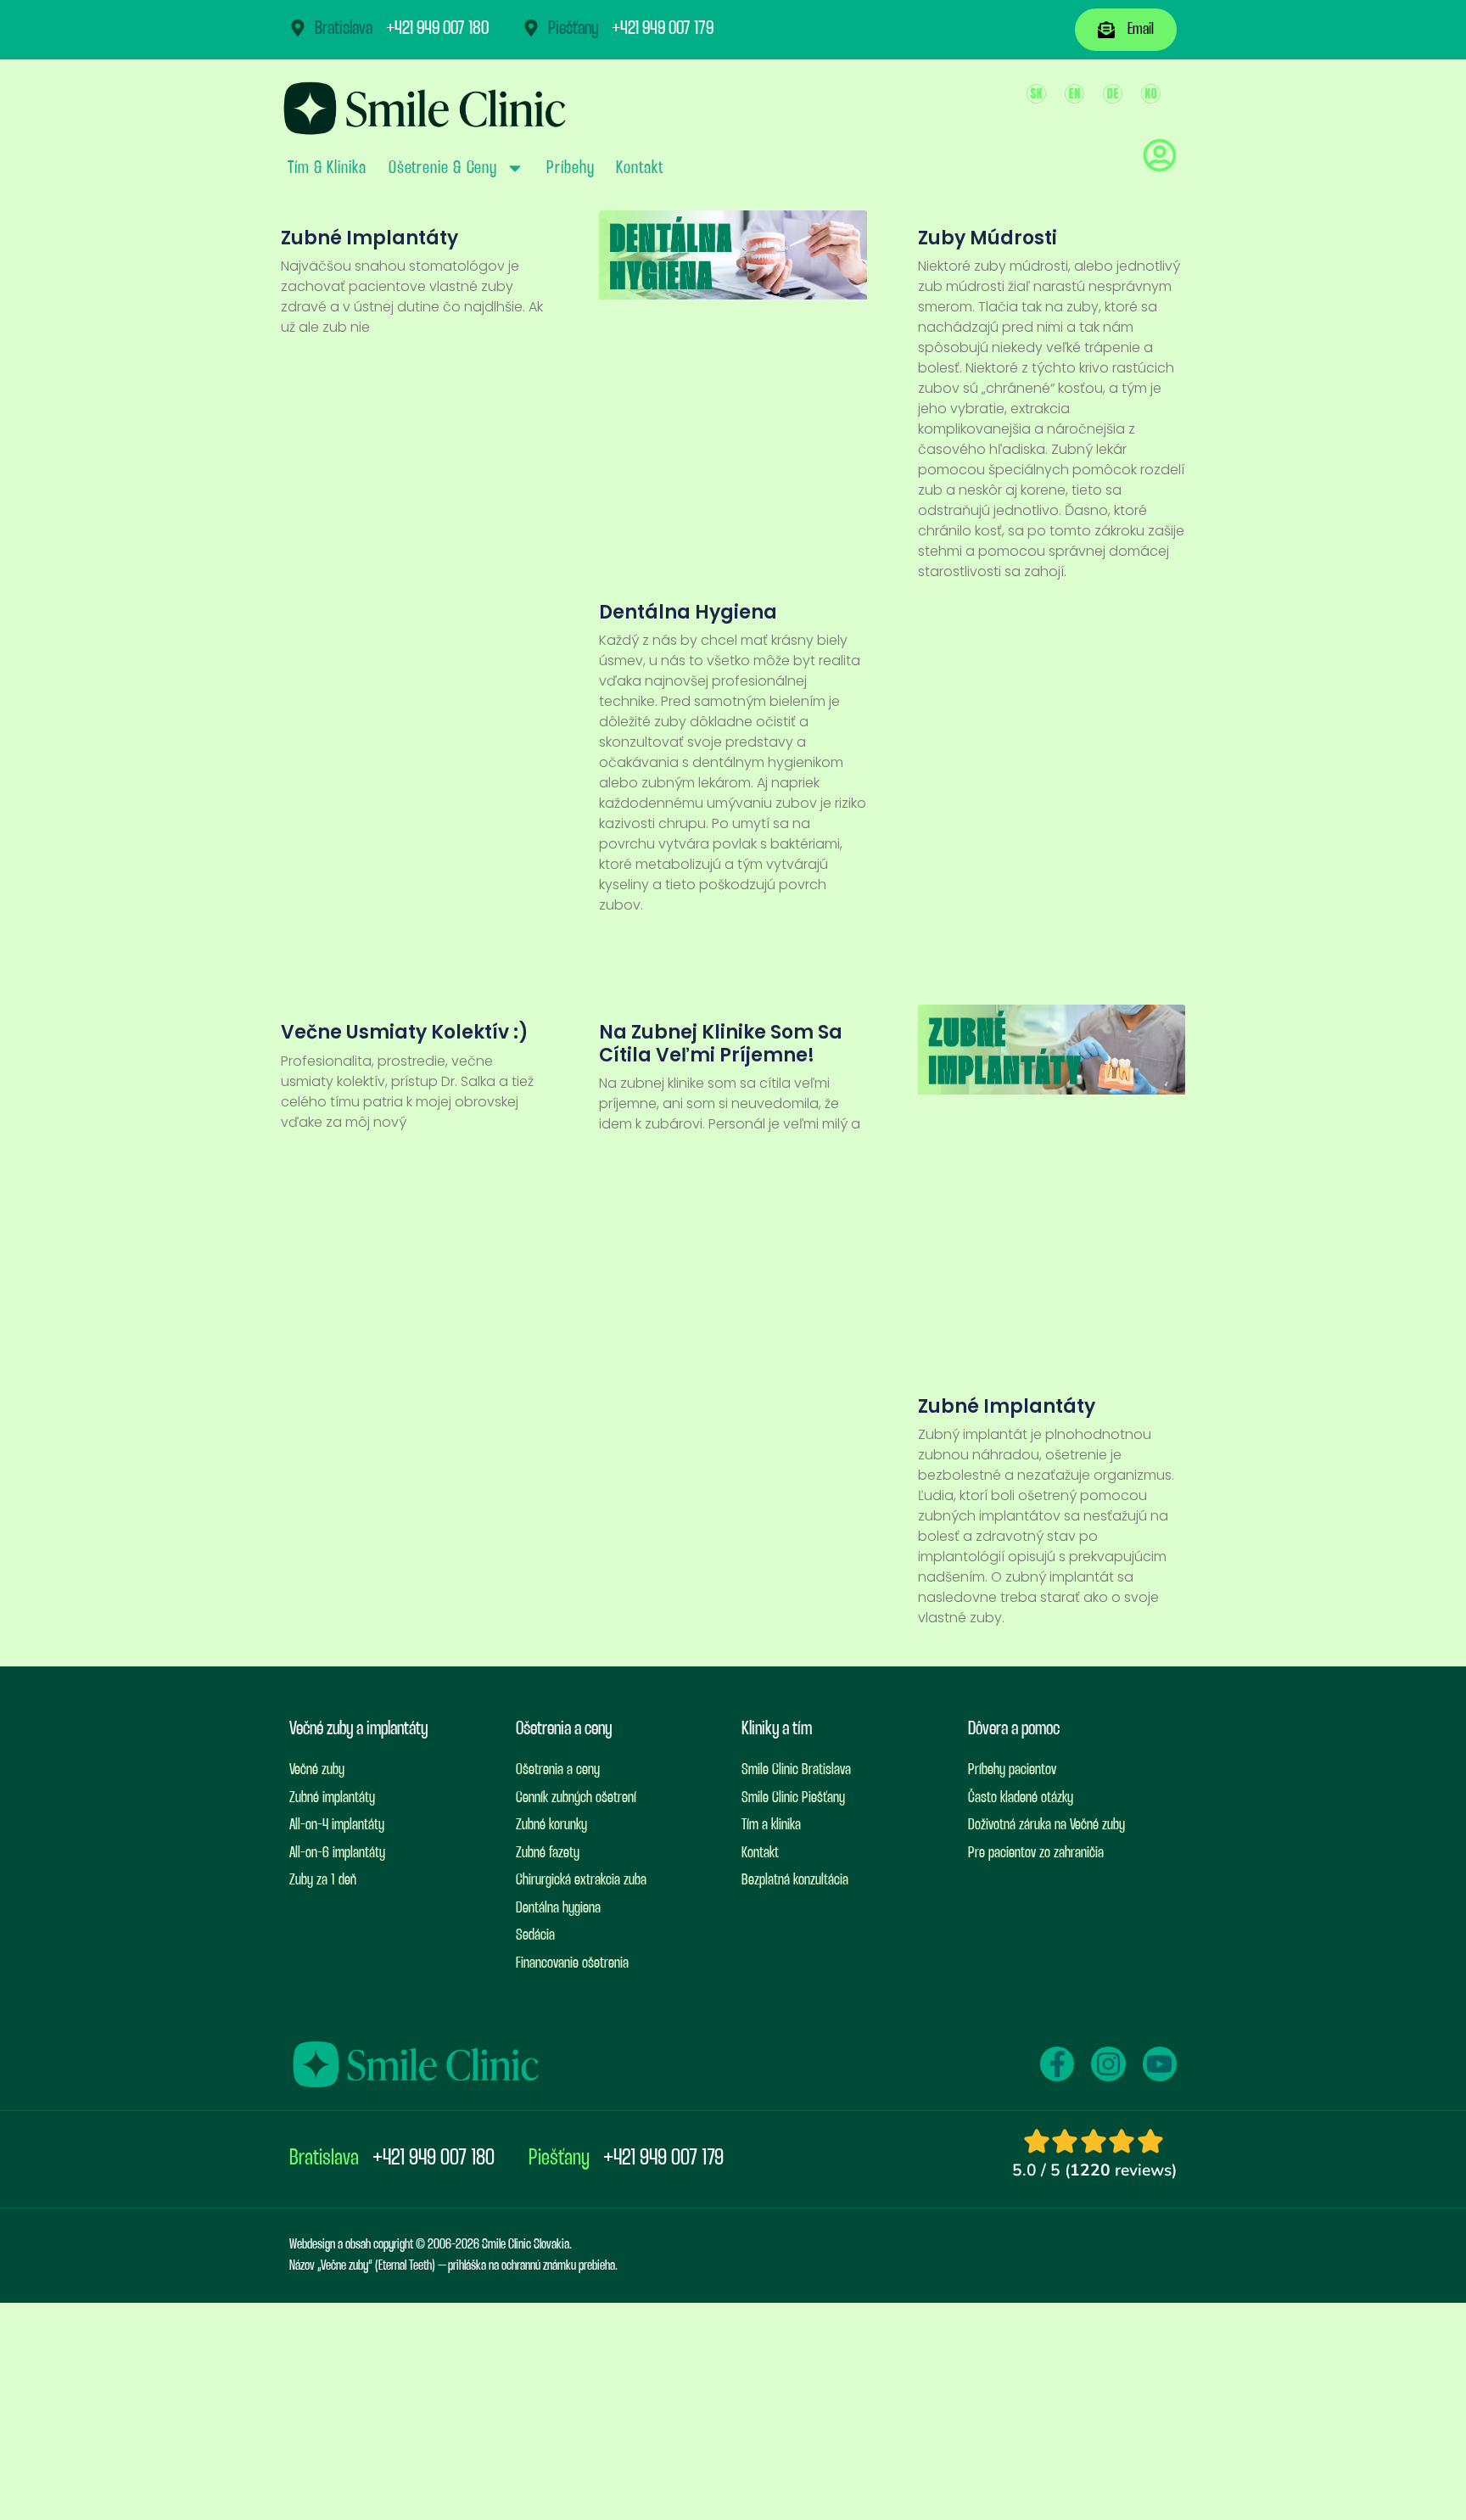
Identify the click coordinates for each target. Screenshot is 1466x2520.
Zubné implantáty (369, 238)
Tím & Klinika (327, 168)
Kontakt (639, 168)
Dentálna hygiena (688, 612)
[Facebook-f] (1057, 2064)
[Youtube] (1160, 2064)
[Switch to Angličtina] (1074, 94)
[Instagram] (1108, 2064)
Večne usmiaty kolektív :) (405, 1032)
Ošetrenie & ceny (443, 168)
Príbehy (570, 168)
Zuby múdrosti (988, 238)
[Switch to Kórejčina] (1151, 94)
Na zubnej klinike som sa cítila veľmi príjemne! (721, 1043)
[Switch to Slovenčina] (1036, 94)
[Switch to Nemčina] (1113, 94)
